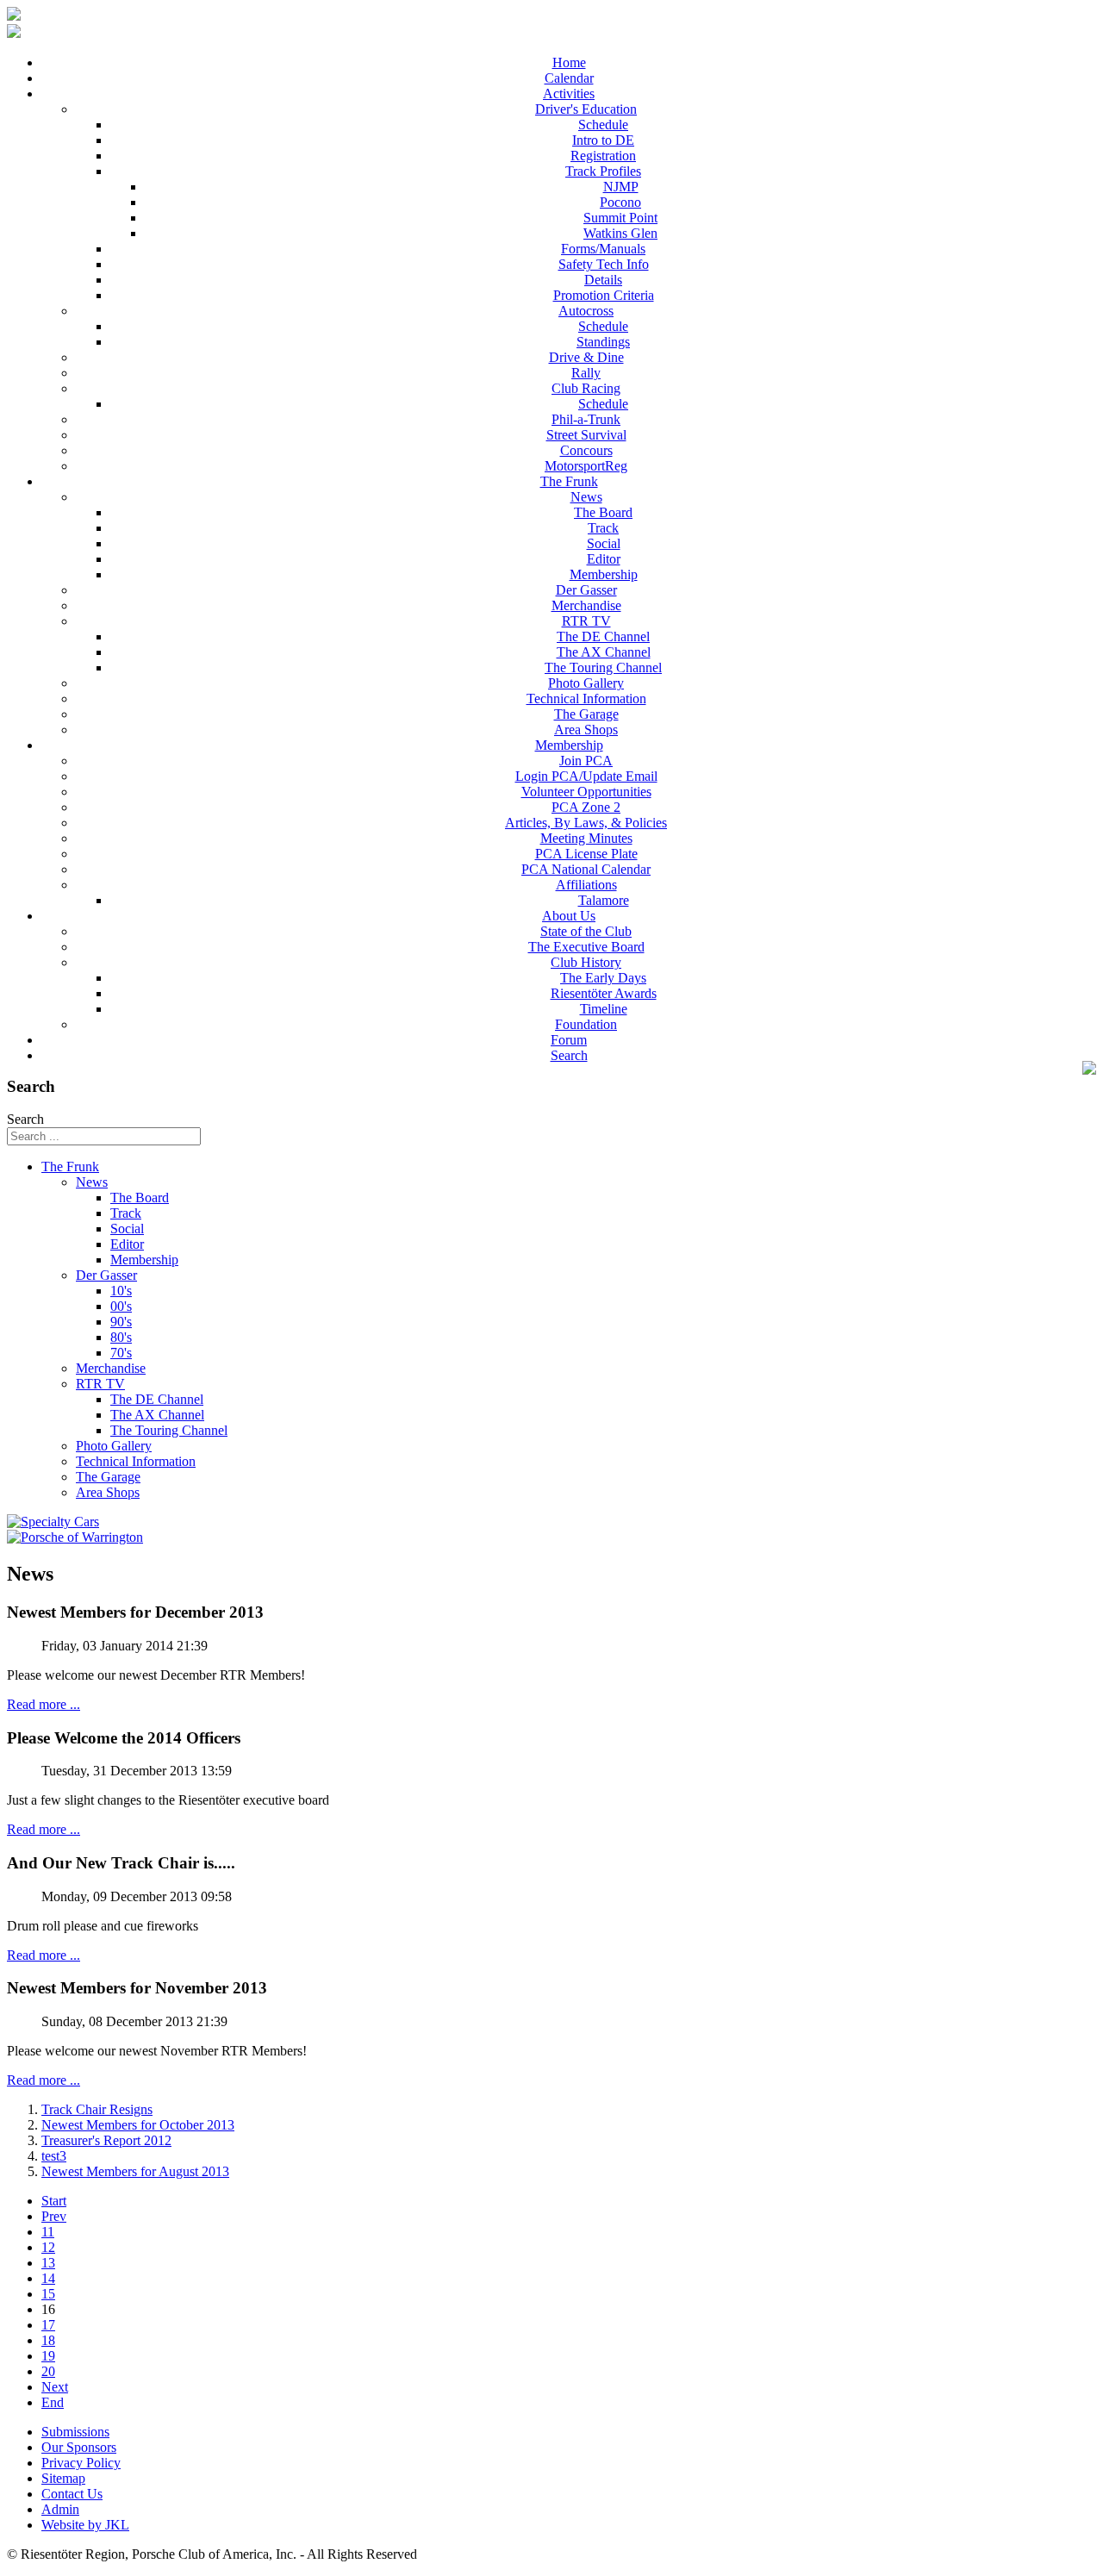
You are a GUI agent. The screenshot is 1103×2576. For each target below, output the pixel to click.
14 (48, 2278)
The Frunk (569, 481)
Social (604, 543)
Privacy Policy (81, 2463)
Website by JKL (85, 2525)
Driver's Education (586, 109)
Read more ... (44, 1704)
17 (48, 2325)
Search (569, 1055)
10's (121, 1291)
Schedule (603, 125)
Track (603, 528)
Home (569, 62)
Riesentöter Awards (604, 993)
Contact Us (72, 2494)
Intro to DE (603, 140)
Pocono (620, 202)
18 (48, 2340)
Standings (603, 342)
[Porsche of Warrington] (75, 1537)
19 (48, 2356)
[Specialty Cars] (53, 1522)
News (586, 497)
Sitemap (63, 2478)
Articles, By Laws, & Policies (586, 823)
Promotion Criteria (604, 295)
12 (48, 2247)
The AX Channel (604, 652)
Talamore (604, 900)
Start (54, 2201)
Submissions (75, 2432)
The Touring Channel (603, 667)
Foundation (586, 1024)
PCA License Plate (586, 854)
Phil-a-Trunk (586, 419)
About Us (569, 916)
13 (48, 2263)
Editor (604, 559)
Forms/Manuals (603, 249)
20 (48, 2371)
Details (603, 280)
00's (121, 1306)
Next (55, 2387)
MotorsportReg (586, 466)
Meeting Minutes (586, 838)
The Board (603, 512)
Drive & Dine (586, 357)
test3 (54, 2156)
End (53, 2402)
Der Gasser (586, 590)
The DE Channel (603, 636)
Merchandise (586, 605)
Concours (586, 450)
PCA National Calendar (586, 869)
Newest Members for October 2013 (138, 2125)
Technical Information (586, 699)
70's (121, 1353)
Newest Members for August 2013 (135, 2171)
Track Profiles (603, 171)
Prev (54, 2216)
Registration (603, 156)
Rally (586, 373)
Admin (60, 2509)
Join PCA (586, 761)
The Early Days (603, 978)
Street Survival (586, 435)
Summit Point (620, 218)
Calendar (569, 78)
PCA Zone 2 (586, 807)
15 (48, 2294)
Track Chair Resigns (97, 2109)
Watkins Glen (620, 233)
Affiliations (586, 885)
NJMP (621, 187)
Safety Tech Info (604, 264)
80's (121, 1337)
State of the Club (586, 931)
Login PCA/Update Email (586, 776)
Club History (586, 962)
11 (48, 2232)
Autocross (586, 311)
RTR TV (586, 621)
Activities (569, 94)
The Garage (586, 714)
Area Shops (586, 730)
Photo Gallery (586, 683)
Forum (569, 1040)
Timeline (604, 1009)
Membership (604, 574)
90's (121, 1322)
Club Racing (586, 388)
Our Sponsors (79, 2447)
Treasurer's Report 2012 (106, 2140)
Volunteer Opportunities (586, 792)
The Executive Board (586, 947)
